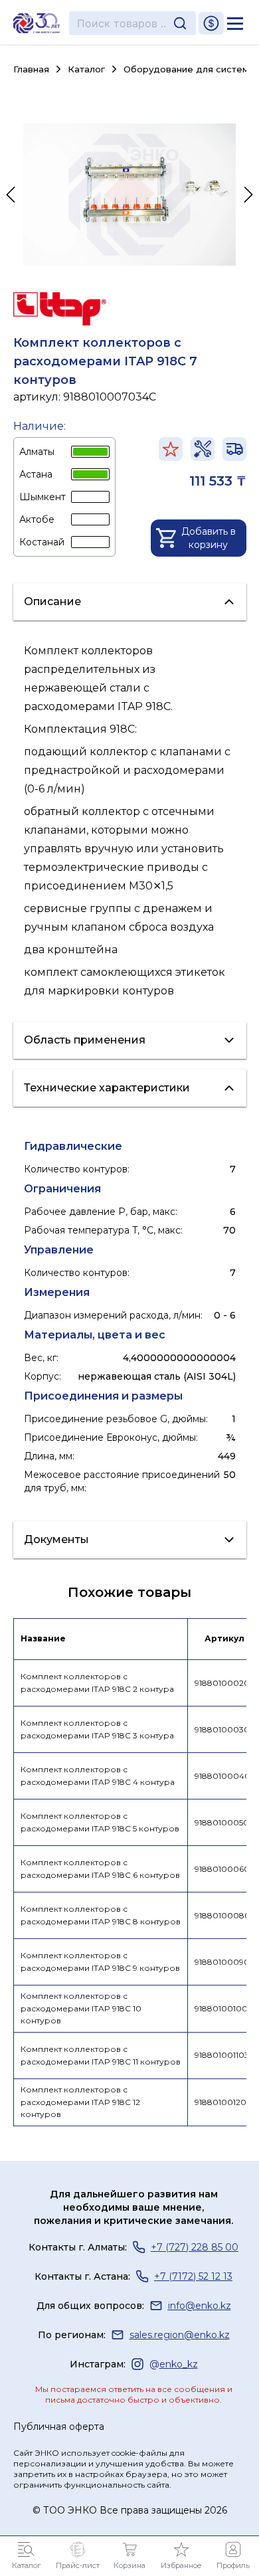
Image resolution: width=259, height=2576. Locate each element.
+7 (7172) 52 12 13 (193, 2276)
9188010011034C (225, 2055)
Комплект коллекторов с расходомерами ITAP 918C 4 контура (98, 1776)
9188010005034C (225, 1822)
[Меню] (235, 23)
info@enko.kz (200, 2306)
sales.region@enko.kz (180, 2335)
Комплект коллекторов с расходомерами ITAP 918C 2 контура (97, 1683)
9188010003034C (225, 1729)
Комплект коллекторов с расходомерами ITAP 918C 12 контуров (80, 2102)
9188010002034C (225, 1683)
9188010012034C (225, 2102)
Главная (31, 69)
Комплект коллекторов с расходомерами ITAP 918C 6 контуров (100, 1869)
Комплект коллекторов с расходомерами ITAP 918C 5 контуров (100, 1822)
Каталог (86, 69)
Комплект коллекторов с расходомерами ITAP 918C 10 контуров (81, 2008)
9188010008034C (225, 1915)
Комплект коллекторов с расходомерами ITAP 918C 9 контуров (100, 1962)
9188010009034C (225, 1962)
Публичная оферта (59, 2427)
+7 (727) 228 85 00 (195, 2247)
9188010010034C (225, 2008)
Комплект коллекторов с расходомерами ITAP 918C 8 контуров (101, 1915)
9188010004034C (225, 1776)
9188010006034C (225, 1869)
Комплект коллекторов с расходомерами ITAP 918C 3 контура (97, 1729)
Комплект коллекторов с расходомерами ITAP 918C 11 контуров (101, 2055)
